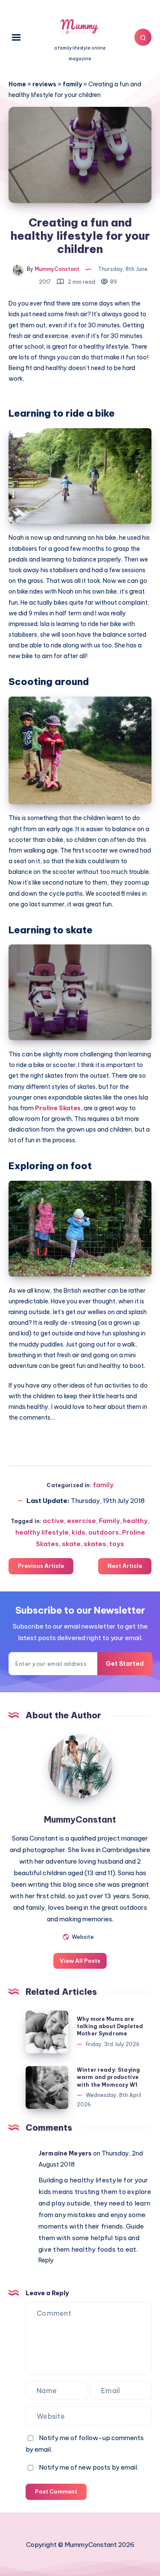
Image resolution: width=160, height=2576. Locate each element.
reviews (44, 84)
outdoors (104, 1532)
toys (117, 1544)
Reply (46, 2260)
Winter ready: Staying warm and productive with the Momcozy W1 (108, 2077)
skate (71, 1544)
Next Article (125, 1566)
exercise (81, 1521)
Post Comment (56, 2491)
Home (17, 84)
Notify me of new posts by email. (89, 2467)
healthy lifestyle (42, 1532)
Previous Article (41, 1566)
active (53, 1521)
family (72, 84)
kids (79, 1532)
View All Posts (80, 1961)
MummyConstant (80, 1819)
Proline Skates (58, 1108)
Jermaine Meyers (65, 2153)
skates (95, 1544)
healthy (135, 1521)
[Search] (143, 37)
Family (109, 1521)
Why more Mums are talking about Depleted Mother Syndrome (110, 2026)
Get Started (125, 1664)
